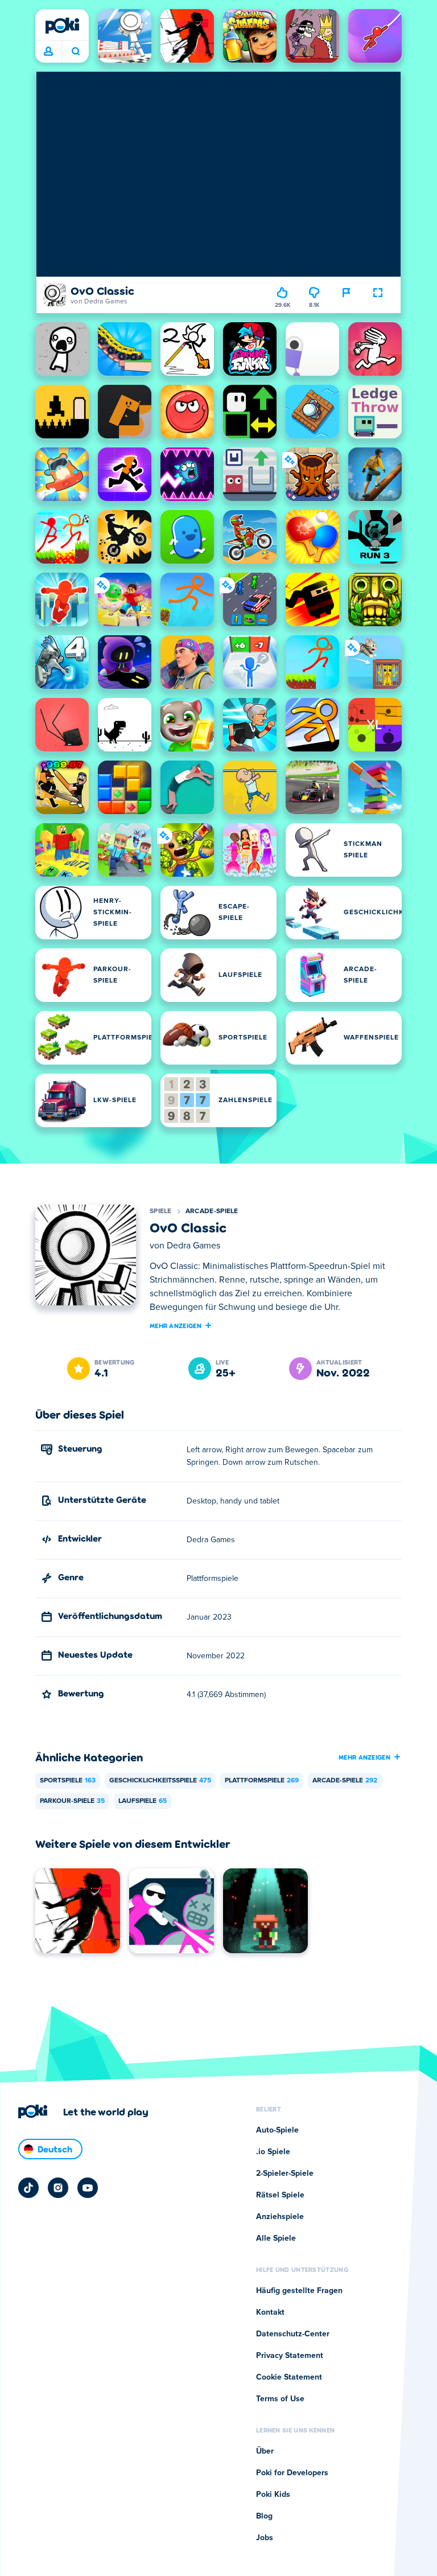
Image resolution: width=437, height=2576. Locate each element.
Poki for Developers (292, 2473)
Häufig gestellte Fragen (299, 2291)
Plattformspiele (262, 1781)
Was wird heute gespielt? (75, 52)
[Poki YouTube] (88, 2188)
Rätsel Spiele (280, 2195)
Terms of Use (280, 2399)
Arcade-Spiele (212, 1211)
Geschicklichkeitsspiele (160, 1781)
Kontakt (270, 2312)
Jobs (265, 2538)
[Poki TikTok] (28, 2188)
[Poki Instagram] (58, 2188)
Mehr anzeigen (176, 1325)
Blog (264, 2516)
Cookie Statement (289, 2377)
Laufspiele (143, 1801)
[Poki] (62, 26)
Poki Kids (273, 2495)
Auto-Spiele (277, 2130)
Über (265, 2451)
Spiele (161, 1211)
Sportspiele (68, 1781)
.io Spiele (273, 2152)
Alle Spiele (276, 2238)
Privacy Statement (290, 2356)
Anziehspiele (280, 2217)
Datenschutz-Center (293, 2334)
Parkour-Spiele (72, 1801)
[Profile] (48, 52)
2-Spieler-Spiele (285, 2174)
